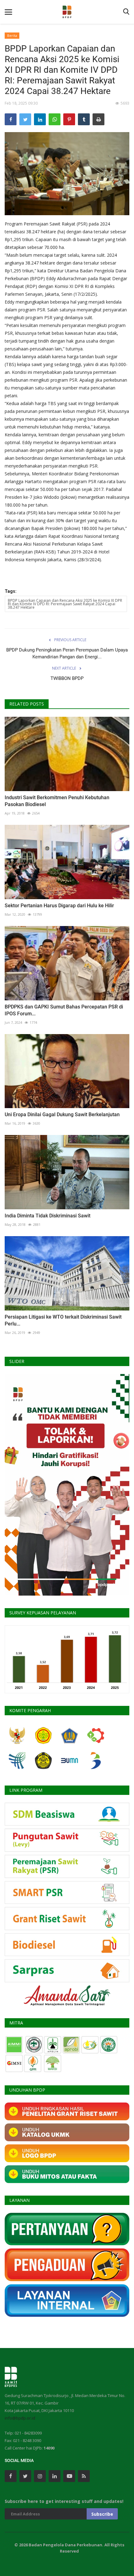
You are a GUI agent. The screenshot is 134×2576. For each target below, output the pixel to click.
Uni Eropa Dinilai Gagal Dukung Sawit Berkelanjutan (62, 1115)
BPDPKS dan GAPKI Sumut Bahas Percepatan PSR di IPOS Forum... (64, 1010)
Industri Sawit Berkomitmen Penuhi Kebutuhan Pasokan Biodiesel (57, 801)
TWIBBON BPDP (67, 678)
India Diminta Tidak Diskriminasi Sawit (48, 1216)
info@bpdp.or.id (20, 2418)
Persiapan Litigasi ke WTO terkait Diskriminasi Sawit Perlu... (63, 1320)
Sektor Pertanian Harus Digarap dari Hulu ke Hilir (59, 906)
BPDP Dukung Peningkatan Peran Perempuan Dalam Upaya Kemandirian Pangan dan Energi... (67, 653)
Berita (12, 35)
